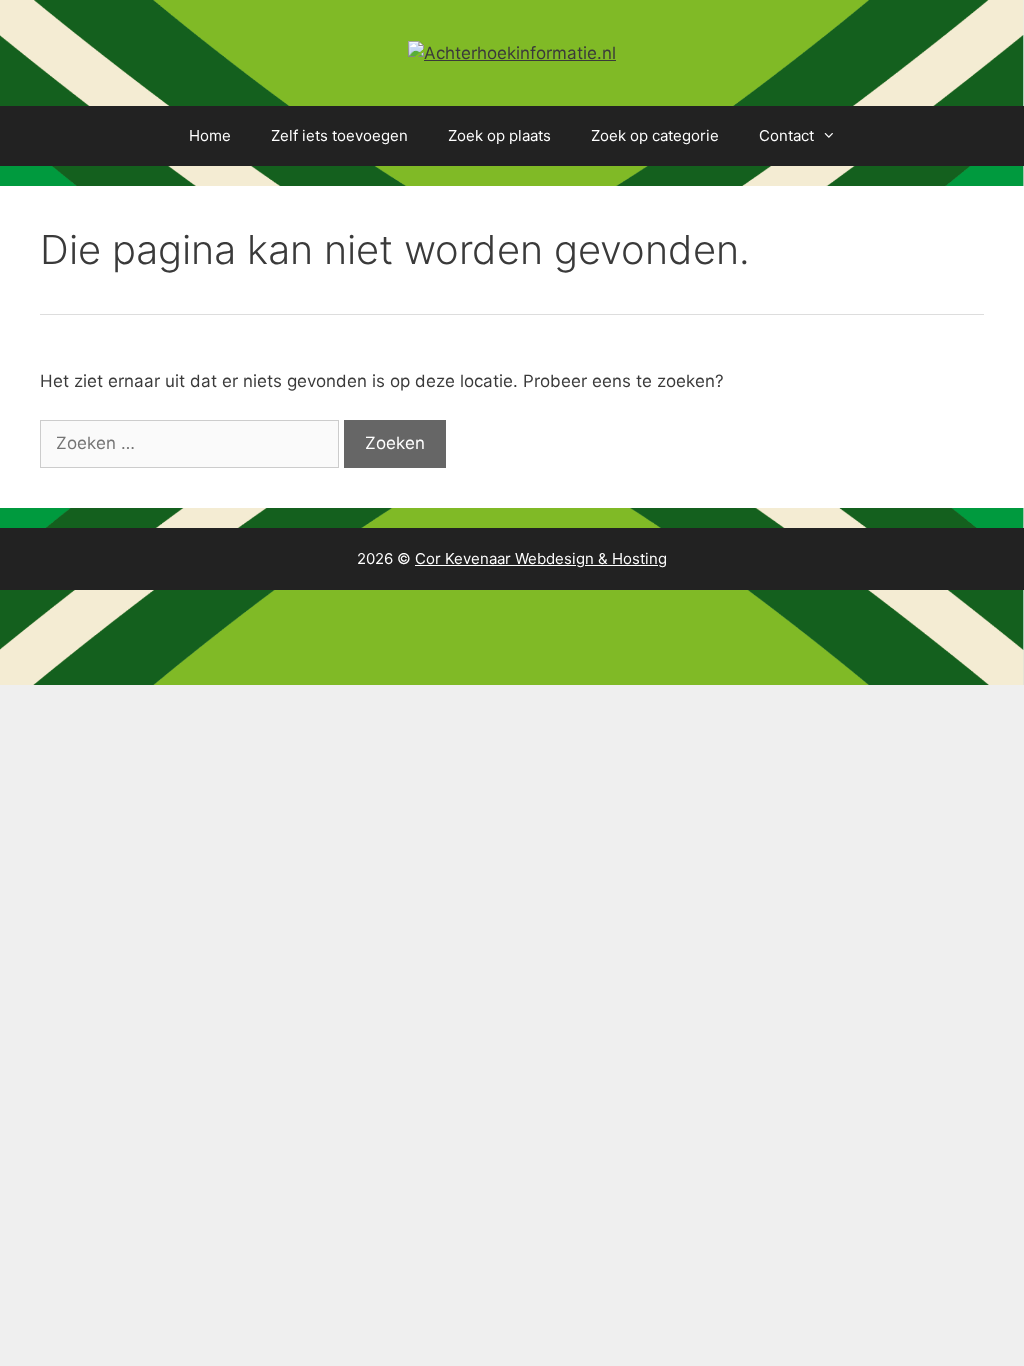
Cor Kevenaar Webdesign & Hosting (541, 558)
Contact (786, 135)
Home (210, 135)
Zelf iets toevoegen (339, 135)
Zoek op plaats (499, 135)
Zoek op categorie (655, 135)
